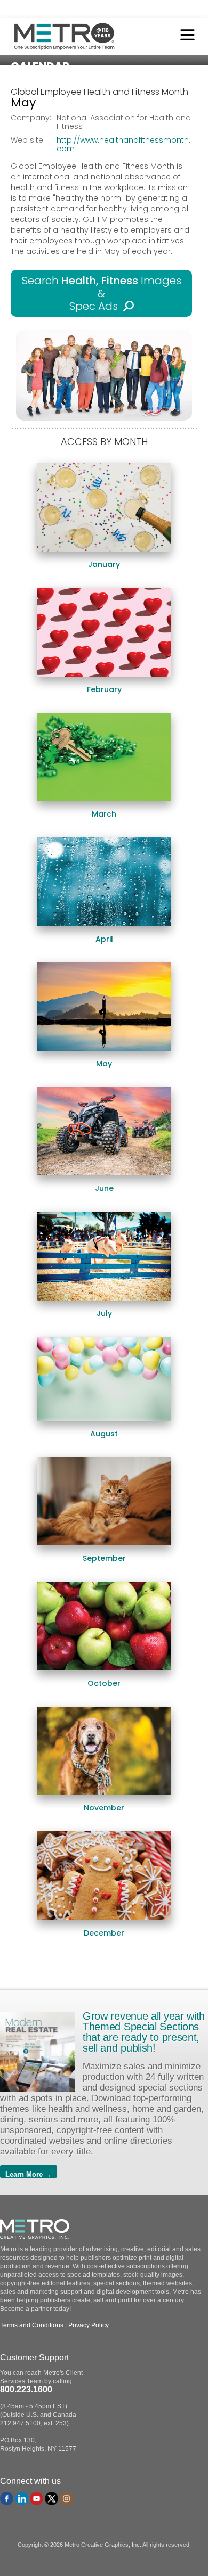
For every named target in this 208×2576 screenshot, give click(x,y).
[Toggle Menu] (185, 36)
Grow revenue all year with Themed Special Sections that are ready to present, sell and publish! (144, 2032)
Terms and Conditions (32, 2325)
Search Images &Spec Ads (102, 293)
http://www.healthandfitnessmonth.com (123, 144)
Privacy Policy (89, 2325)
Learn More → (29, 2174)
